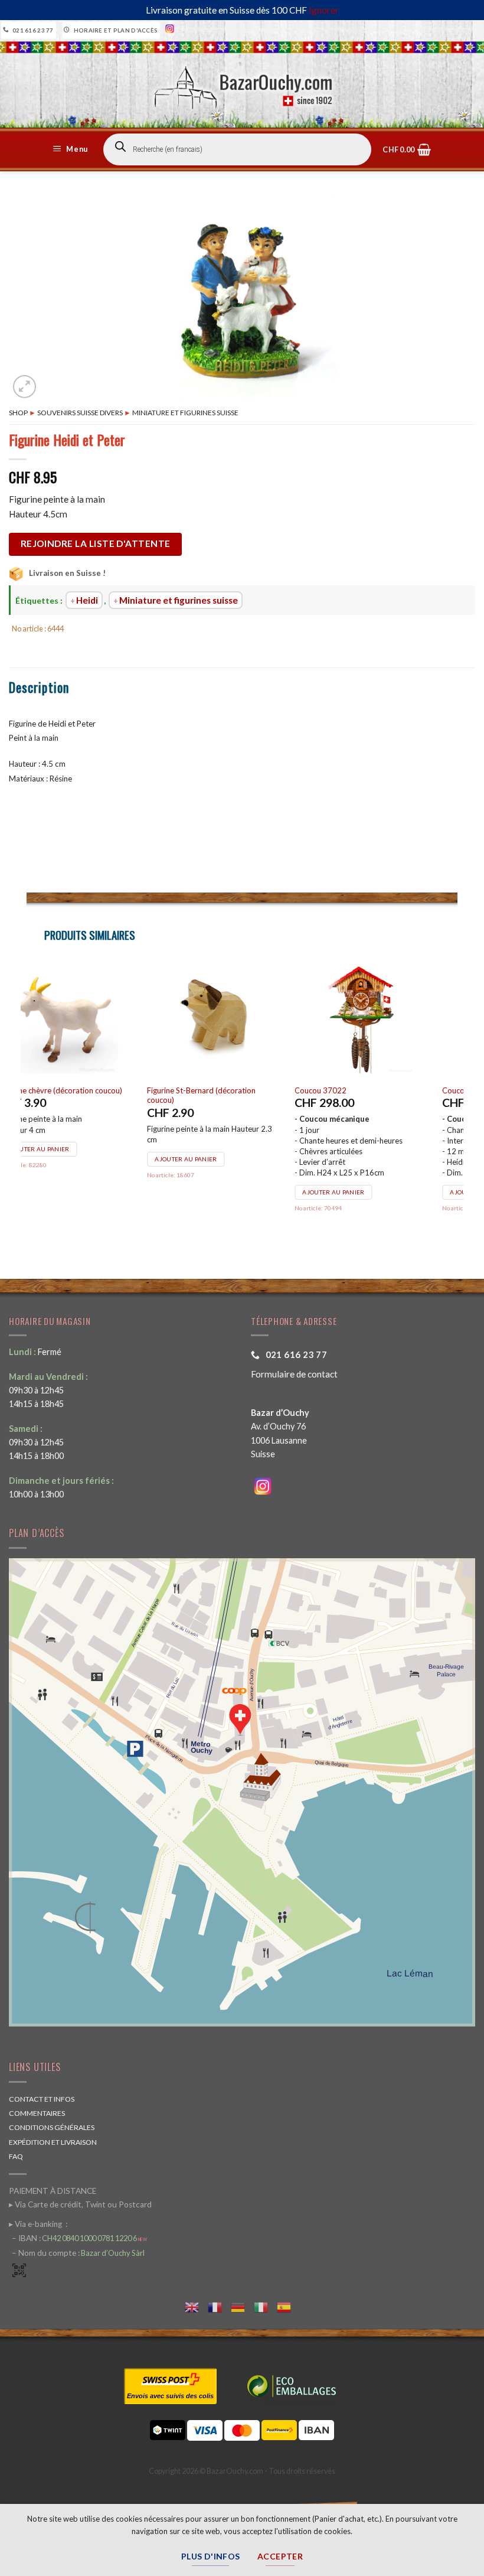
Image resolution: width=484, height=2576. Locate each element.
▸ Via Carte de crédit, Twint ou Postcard (80, 2204)
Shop (18, 413)
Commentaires (37, 2113)
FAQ (16, 2156)
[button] (72, 149)
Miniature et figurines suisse (185, 413)
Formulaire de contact (294, 1374)
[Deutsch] (242, 2306)
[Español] (288, 2306)
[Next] (457, 1103)
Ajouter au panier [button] (68, 1192)
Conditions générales (52, 2127)
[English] (196, 2306)
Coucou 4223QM (60, 1090)
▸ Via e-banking (36, 2224)
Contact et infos (42, 2099)
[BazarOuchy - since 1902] (242, 84)
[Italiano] (265, 2306)
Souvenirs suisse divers (80, 413)
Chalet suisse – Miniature (367, 1090)
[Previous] (27, 1103)
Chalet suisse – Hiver (212, 1090)
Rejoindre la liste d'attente (96, 543)
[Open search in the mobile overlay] (237, 149)
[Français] (219, 2306)
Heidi (87, 600)
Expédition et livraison (53, 2142)
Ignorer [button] (324, 10)
